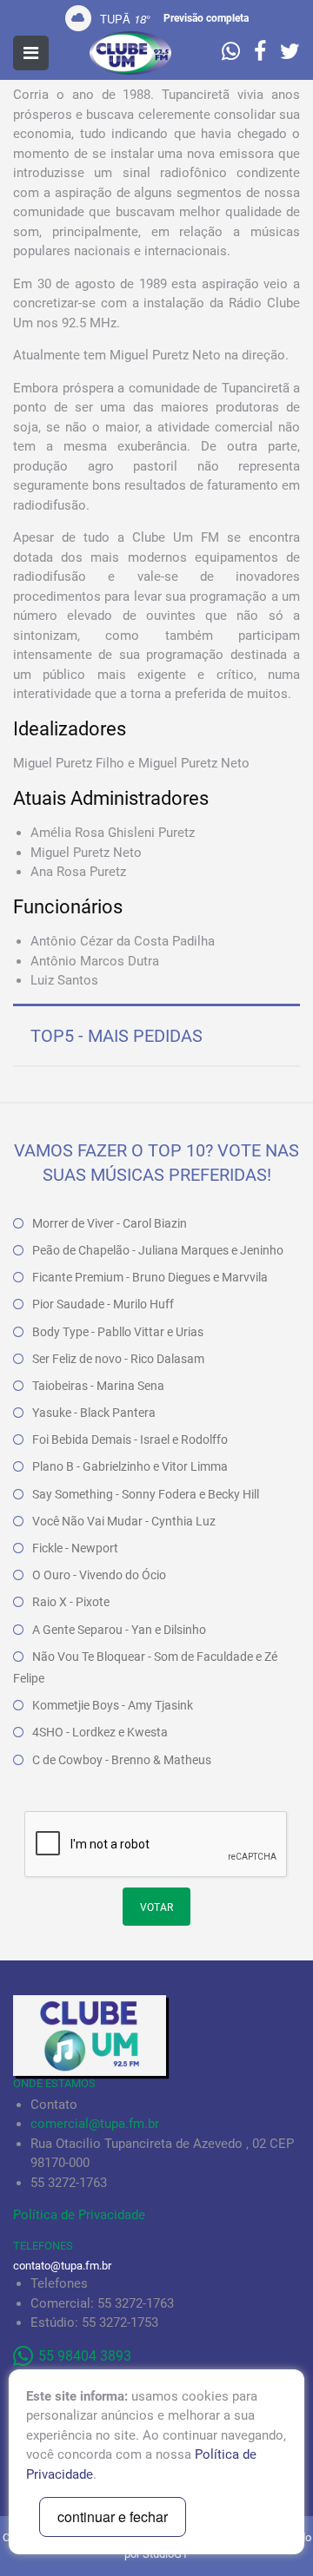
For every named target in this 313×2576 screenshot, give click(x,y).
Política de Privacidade (79, 2215)
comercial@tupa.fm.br (95, 2124)
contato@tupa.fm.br (62, 2266)
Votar (156, 1907)
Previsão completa (206, 18)
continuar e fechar (113, 2517)
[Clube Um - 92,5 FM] (130, 53)
